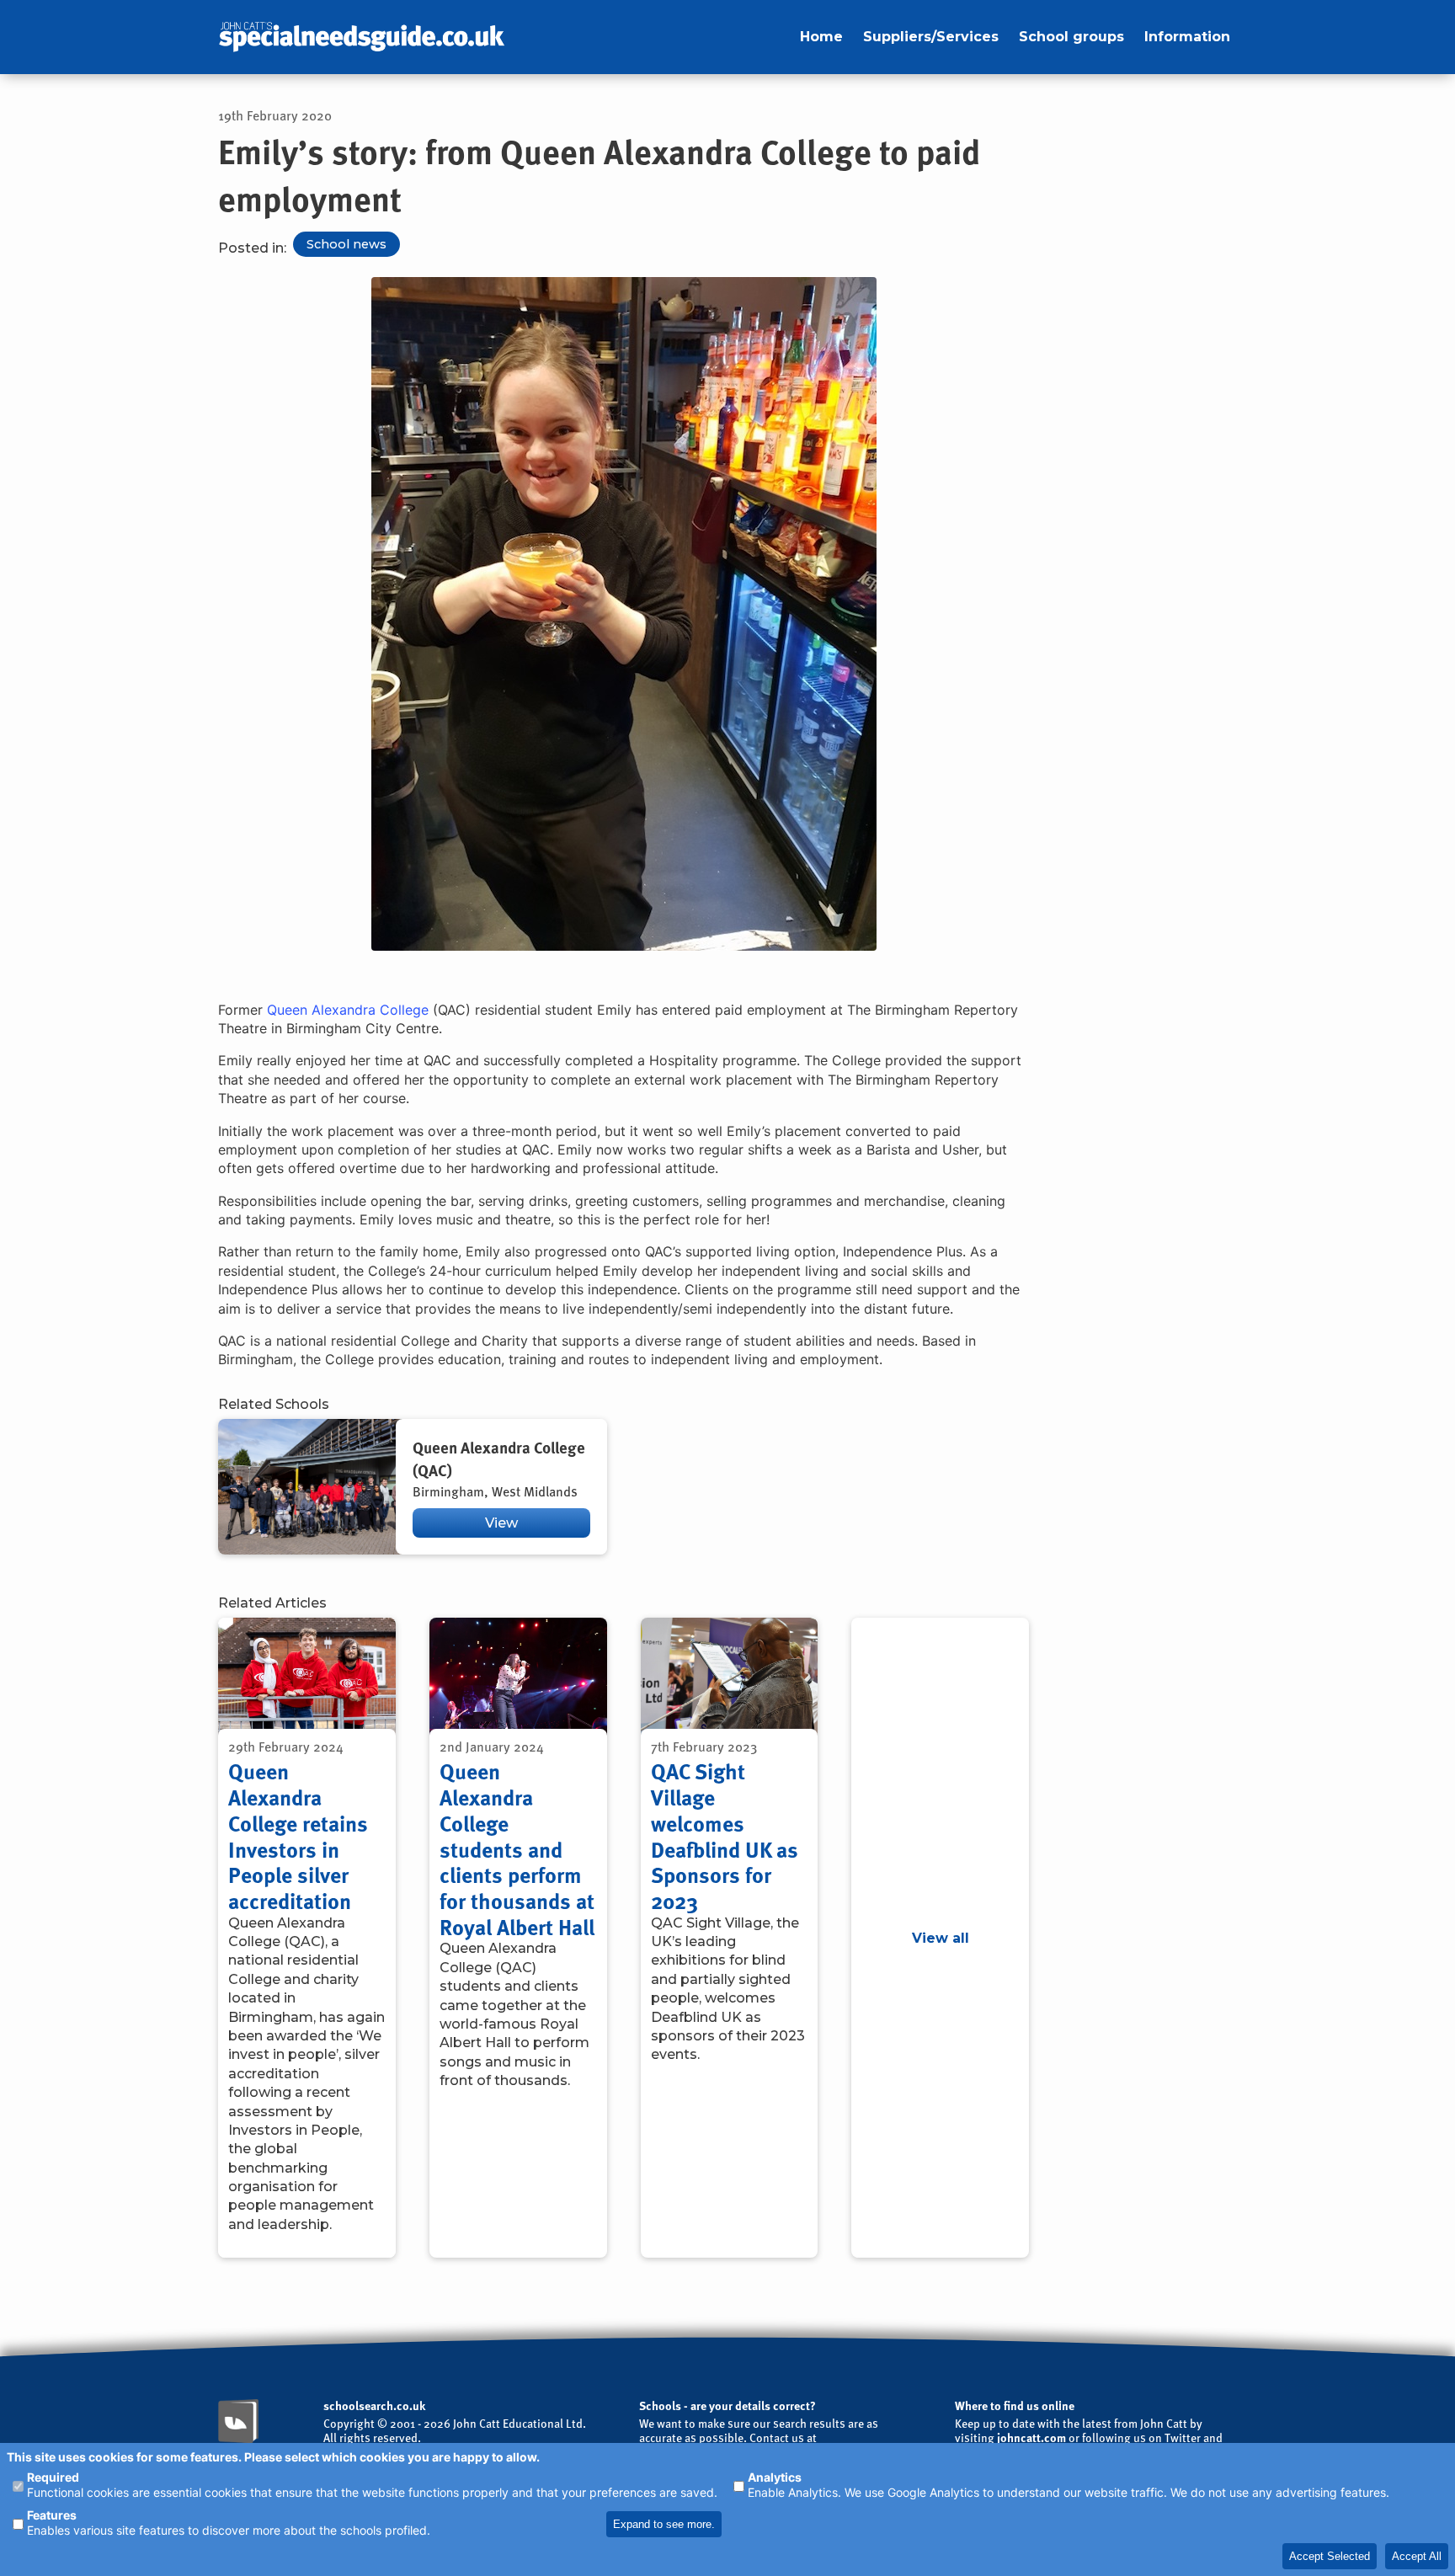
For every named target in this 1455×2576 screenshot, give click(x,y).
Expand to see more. (664, 2524)
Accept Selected (1330, 2556)
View (501, 1523)
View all (941, 1938)
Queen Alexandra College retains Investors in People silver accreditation (298, 1836)
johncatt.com (1031, 2437)
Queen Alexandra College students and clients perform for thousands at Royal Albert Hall (517, 1848)
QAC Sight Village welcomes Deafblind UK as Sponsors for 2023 (725, 1836)
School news (346, 244)
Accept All (1417, 2556)
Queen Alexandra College (348, 1010)
